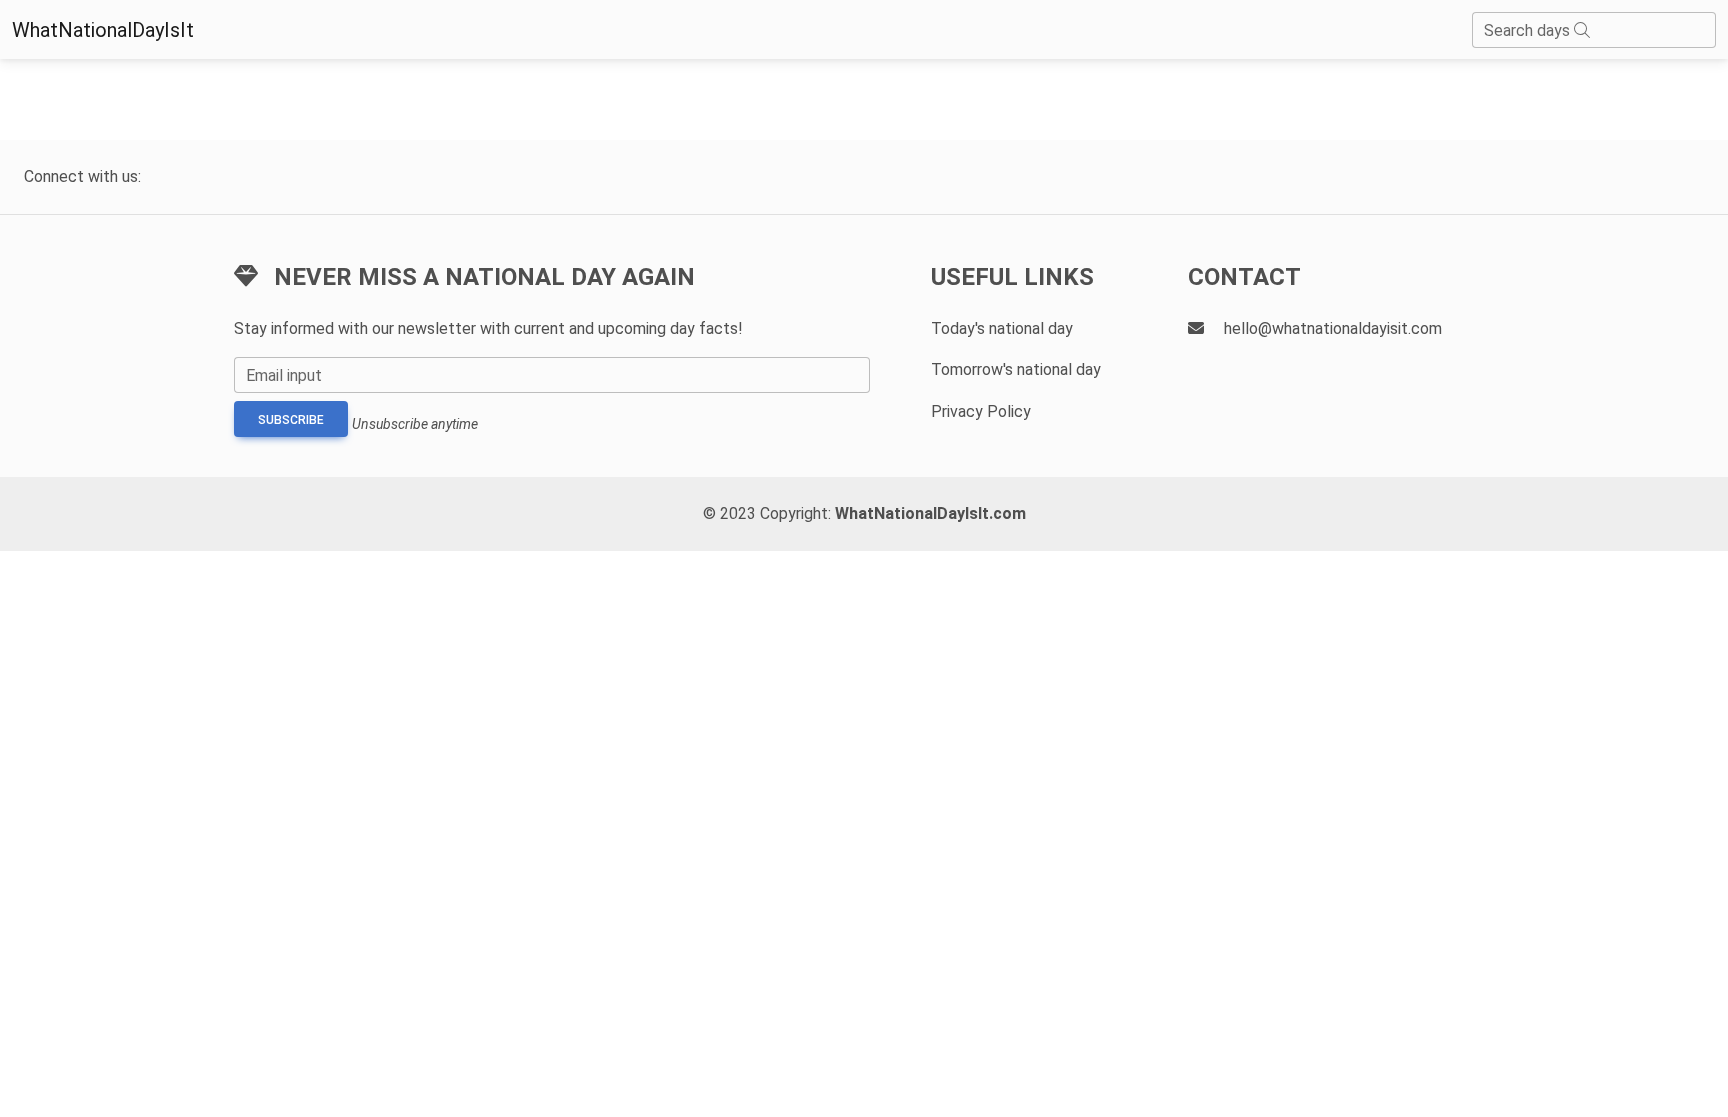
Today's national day (1002, 328)
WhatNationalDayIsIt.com (930, 513)
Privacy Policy (981, 411)
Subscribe (291, 420)
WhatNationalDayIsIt (103, 30)
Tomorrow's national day (1016, 369)
